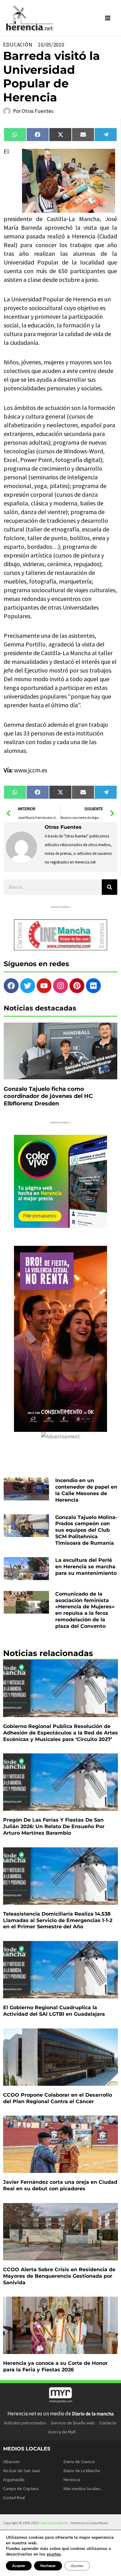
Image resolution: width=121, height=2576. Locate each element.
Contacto (108, 2423)
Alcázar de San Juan (22, 2471)
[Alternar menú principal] (108, 18)
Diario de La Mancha (82, 2471)
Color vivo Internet (53, 2523)
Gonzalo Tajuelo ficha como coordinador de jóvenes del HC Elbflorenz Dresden (48, 1096)
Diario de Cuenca (79, 2462)
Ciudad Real (14, 2498)
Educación (18, 45)
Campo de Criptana (21, 2489)
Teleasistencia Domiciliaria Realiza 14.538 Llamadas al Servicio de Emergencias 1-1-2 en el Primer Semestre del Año (58, 1920)
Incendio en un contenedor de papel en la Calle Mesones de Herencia (86, 1490)
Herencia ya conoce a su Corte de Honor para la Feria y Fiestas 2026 (55, 2366)
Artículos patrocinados (25, 2423)
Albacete (11, 2462)
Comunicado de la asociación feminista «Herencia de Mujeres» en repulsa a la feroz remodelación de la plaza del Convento (85, 1610)
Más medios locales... (83, 2489)
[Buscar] (110, 887)
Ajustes (77, 2566)
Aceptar (19, 2566)
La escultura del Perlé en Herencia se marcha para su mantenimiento (86, 1567)
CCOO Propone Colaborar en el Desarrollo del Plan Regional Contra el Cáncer (58, 2098)
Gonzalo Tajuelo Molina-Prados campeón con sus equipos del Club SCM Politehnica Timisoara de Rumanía (86, 1530)
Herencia (72, 2480)
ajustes (54, 2554)
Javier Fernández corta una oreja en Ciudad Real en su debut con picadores (60, 2185)
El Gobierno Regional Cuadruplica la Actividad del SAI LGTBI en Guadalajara (54, 2011)
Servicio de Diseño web (73, 2423)
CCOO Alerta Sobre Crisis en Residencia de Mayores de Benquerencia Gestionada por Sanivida (59, 2276)
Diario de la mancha (93, 2414)
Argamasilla (14, 2480)
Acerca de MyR (62, 2432)
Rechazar (48, 2566)
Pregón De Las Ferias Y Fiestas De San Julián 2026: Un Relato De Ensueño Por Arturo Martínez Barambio (54, 1826)
